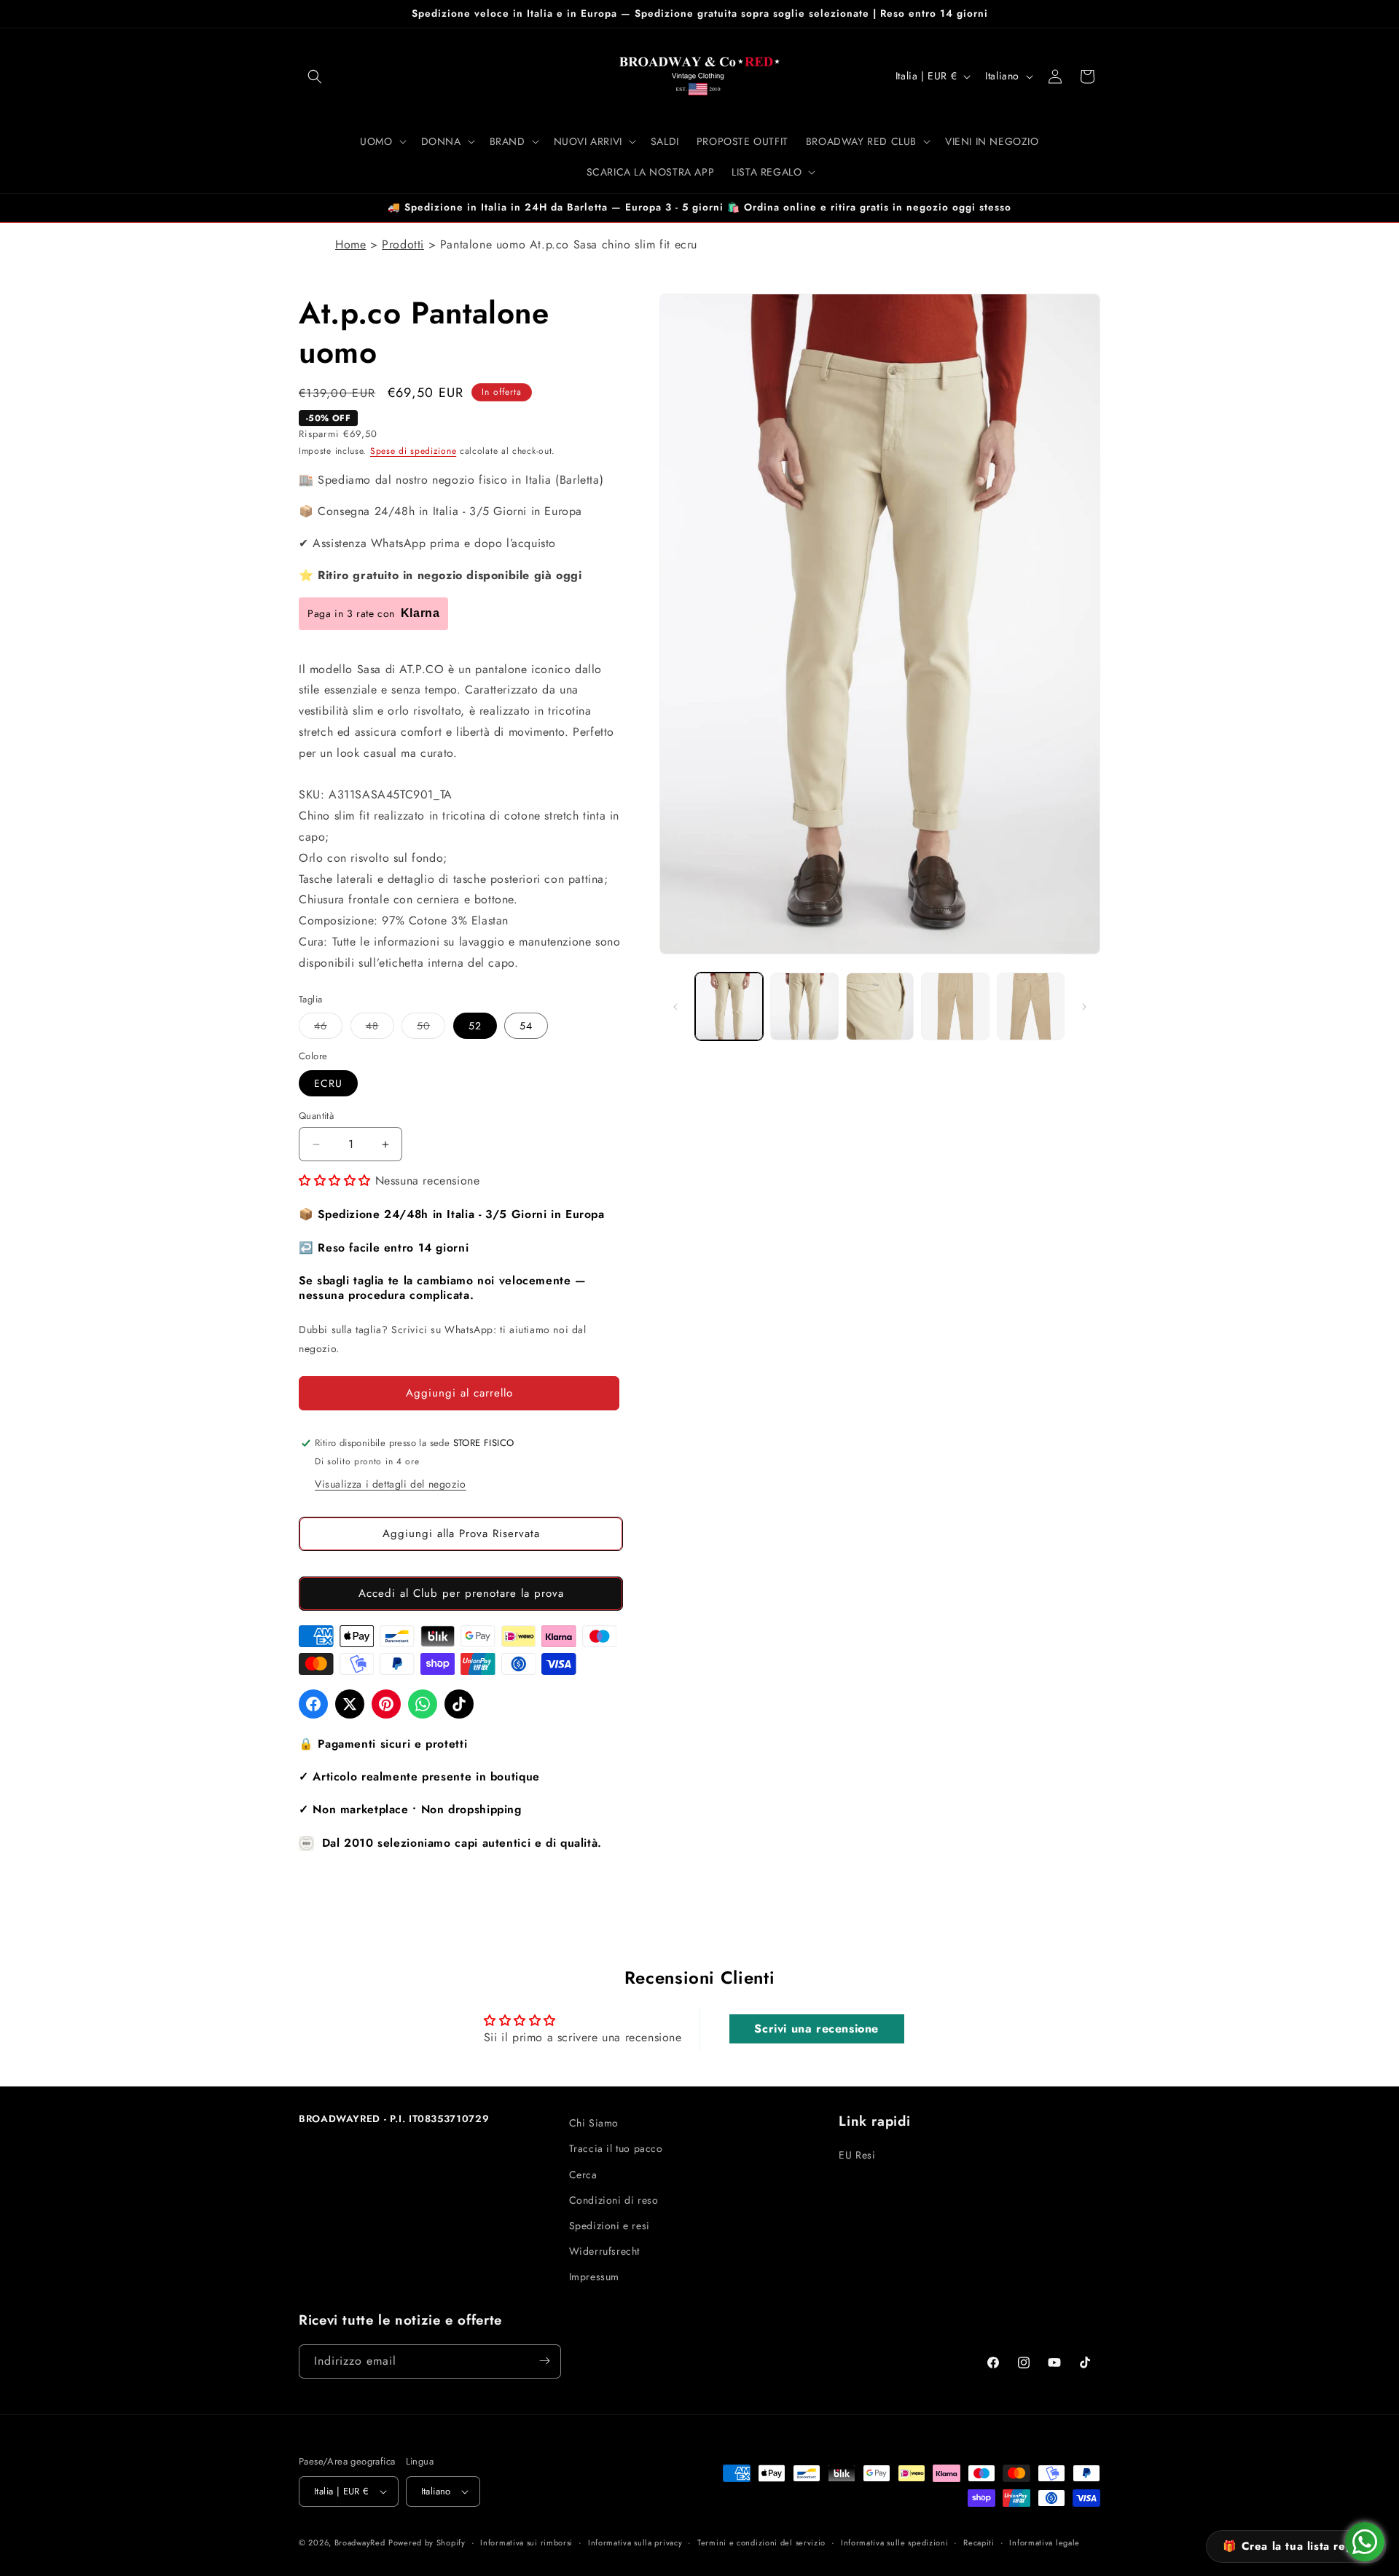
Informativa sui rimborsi (526, 2542)
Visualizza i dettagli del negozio (391, 1484)
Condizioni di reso (614, 2199)
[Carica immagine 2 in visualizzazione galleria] (804, 1006)
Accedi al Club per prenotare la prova (461, 1594)
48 (380, 1029)
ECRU (328, 1083)
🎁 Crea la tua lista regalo (1296, 2546)
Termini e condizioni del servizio (761, 2542)
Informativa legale (1045, 2542)
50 (431, 1029)
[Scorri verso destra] (1084, 1007)
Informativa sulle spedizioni (895, 2542)
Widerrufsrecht (604, 2250)
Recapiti (979, 2542)
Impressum (594, 2277)
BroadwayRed (360, 2542)
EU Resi (857, 2155)
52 (475, 1026)
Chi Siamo (594, 2123)
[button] (315, 76)
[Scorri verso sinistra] (675, 1007)
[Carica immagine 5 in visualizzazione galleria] (1031, 1006)
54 (526, 1026)
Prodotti (403, 244)
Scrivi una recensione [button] (816, 2029)
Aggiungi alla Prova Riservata (461, 1534)
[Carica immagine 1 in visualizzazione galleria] (729, 1006)
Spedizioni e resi (610, 2225)
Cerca (583, 2174)
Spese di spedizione (413, 452)
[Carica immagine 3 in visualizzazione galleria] (880, 1006)
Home (350, 244)
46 (328, 1029)
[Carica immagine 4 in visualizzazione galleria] (955, 1006)
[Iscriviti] (544, 2361)
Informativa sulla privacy (635, 2542)
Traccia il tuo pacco (616, 2148)
